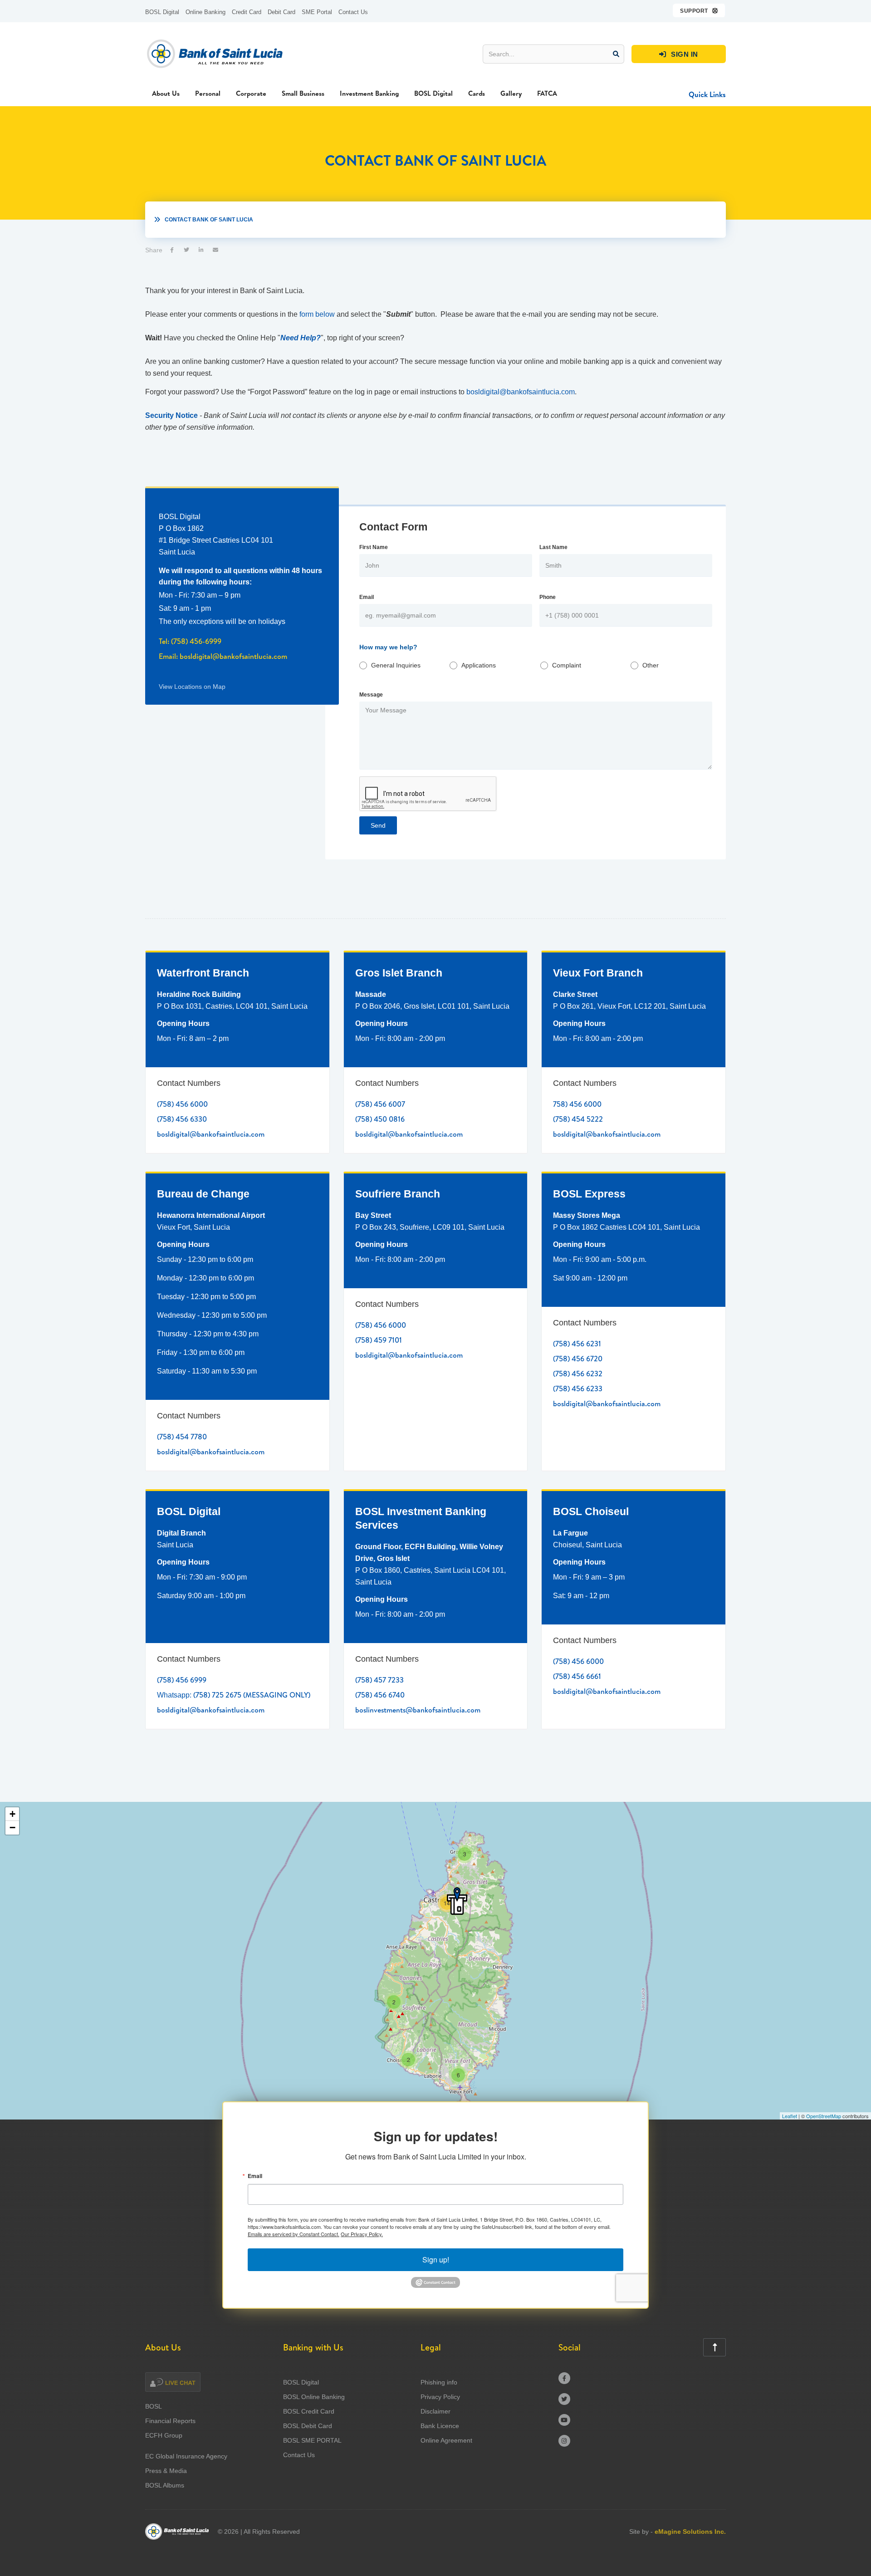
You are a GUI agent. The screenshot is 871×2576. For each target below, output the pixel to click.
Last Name (553, 547)
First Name (374, 547)
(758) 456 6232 (578, 1374)
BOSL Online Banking (314, 2397)
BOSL (154, 2406)
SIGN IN (679, 54)
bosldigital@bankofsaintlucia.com (521, 392)
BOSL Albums (165, 2485)
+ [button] (12, 1814)
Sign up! (436, 2260)
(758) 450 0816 (380, 1119)
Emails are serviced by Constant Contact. (294, 2234)
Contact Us (353, 12)
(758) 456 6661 (577, 1676)
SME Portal (317, 12)
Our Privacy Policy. (362, 2234)
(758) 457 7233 (379, 1680)
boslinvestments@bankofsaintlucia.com (418, 1710)
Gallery (511, 93)
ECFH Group (164, 2435)
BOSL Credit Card (309, 2411)
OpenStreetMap (824, 2116)
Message (371, 695)
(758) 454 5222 (578, 1119)
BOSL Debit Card (308, 2426)
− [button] (12, 1828)
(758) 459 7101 (379, 1340)
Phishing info (439, 2382)
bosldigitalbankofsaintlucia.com (233, 656)
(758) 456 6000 (182, 1104)
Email (367, 597)
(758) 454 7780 (182, 1437)
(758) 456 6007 (380, 1104)
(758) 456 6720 (578, 1359)
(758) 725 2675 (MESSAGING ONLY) (252, 1695)
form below (317, 314)
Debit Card (281, 12)
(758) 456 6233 (578, 1389)
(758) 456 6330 (182, 1119)
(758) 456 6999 (182, 1680)
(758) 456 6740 (380, 1695)
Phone (548, 597)
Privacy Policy (440, 2397)
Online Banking (206, 12)
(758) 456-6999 (196, 641)
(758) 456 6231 (577, 1344)
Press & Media (166, 2471)
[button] (699, 10)
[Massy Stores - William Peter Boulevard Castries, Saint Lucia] (457, 1901)
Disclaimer (435, 2411)
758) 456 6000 (577, 1104)
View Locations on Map (192, 687)
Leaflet (790, 2116)
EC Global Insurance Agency (186, 2456)
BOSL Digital (162, 12)
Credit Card (247, 12)
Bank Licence (440, 2426)
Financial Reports (170, 2421)
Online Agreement (446, 2440)
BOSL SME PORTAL (312, 2440)
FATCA (547, 93)
